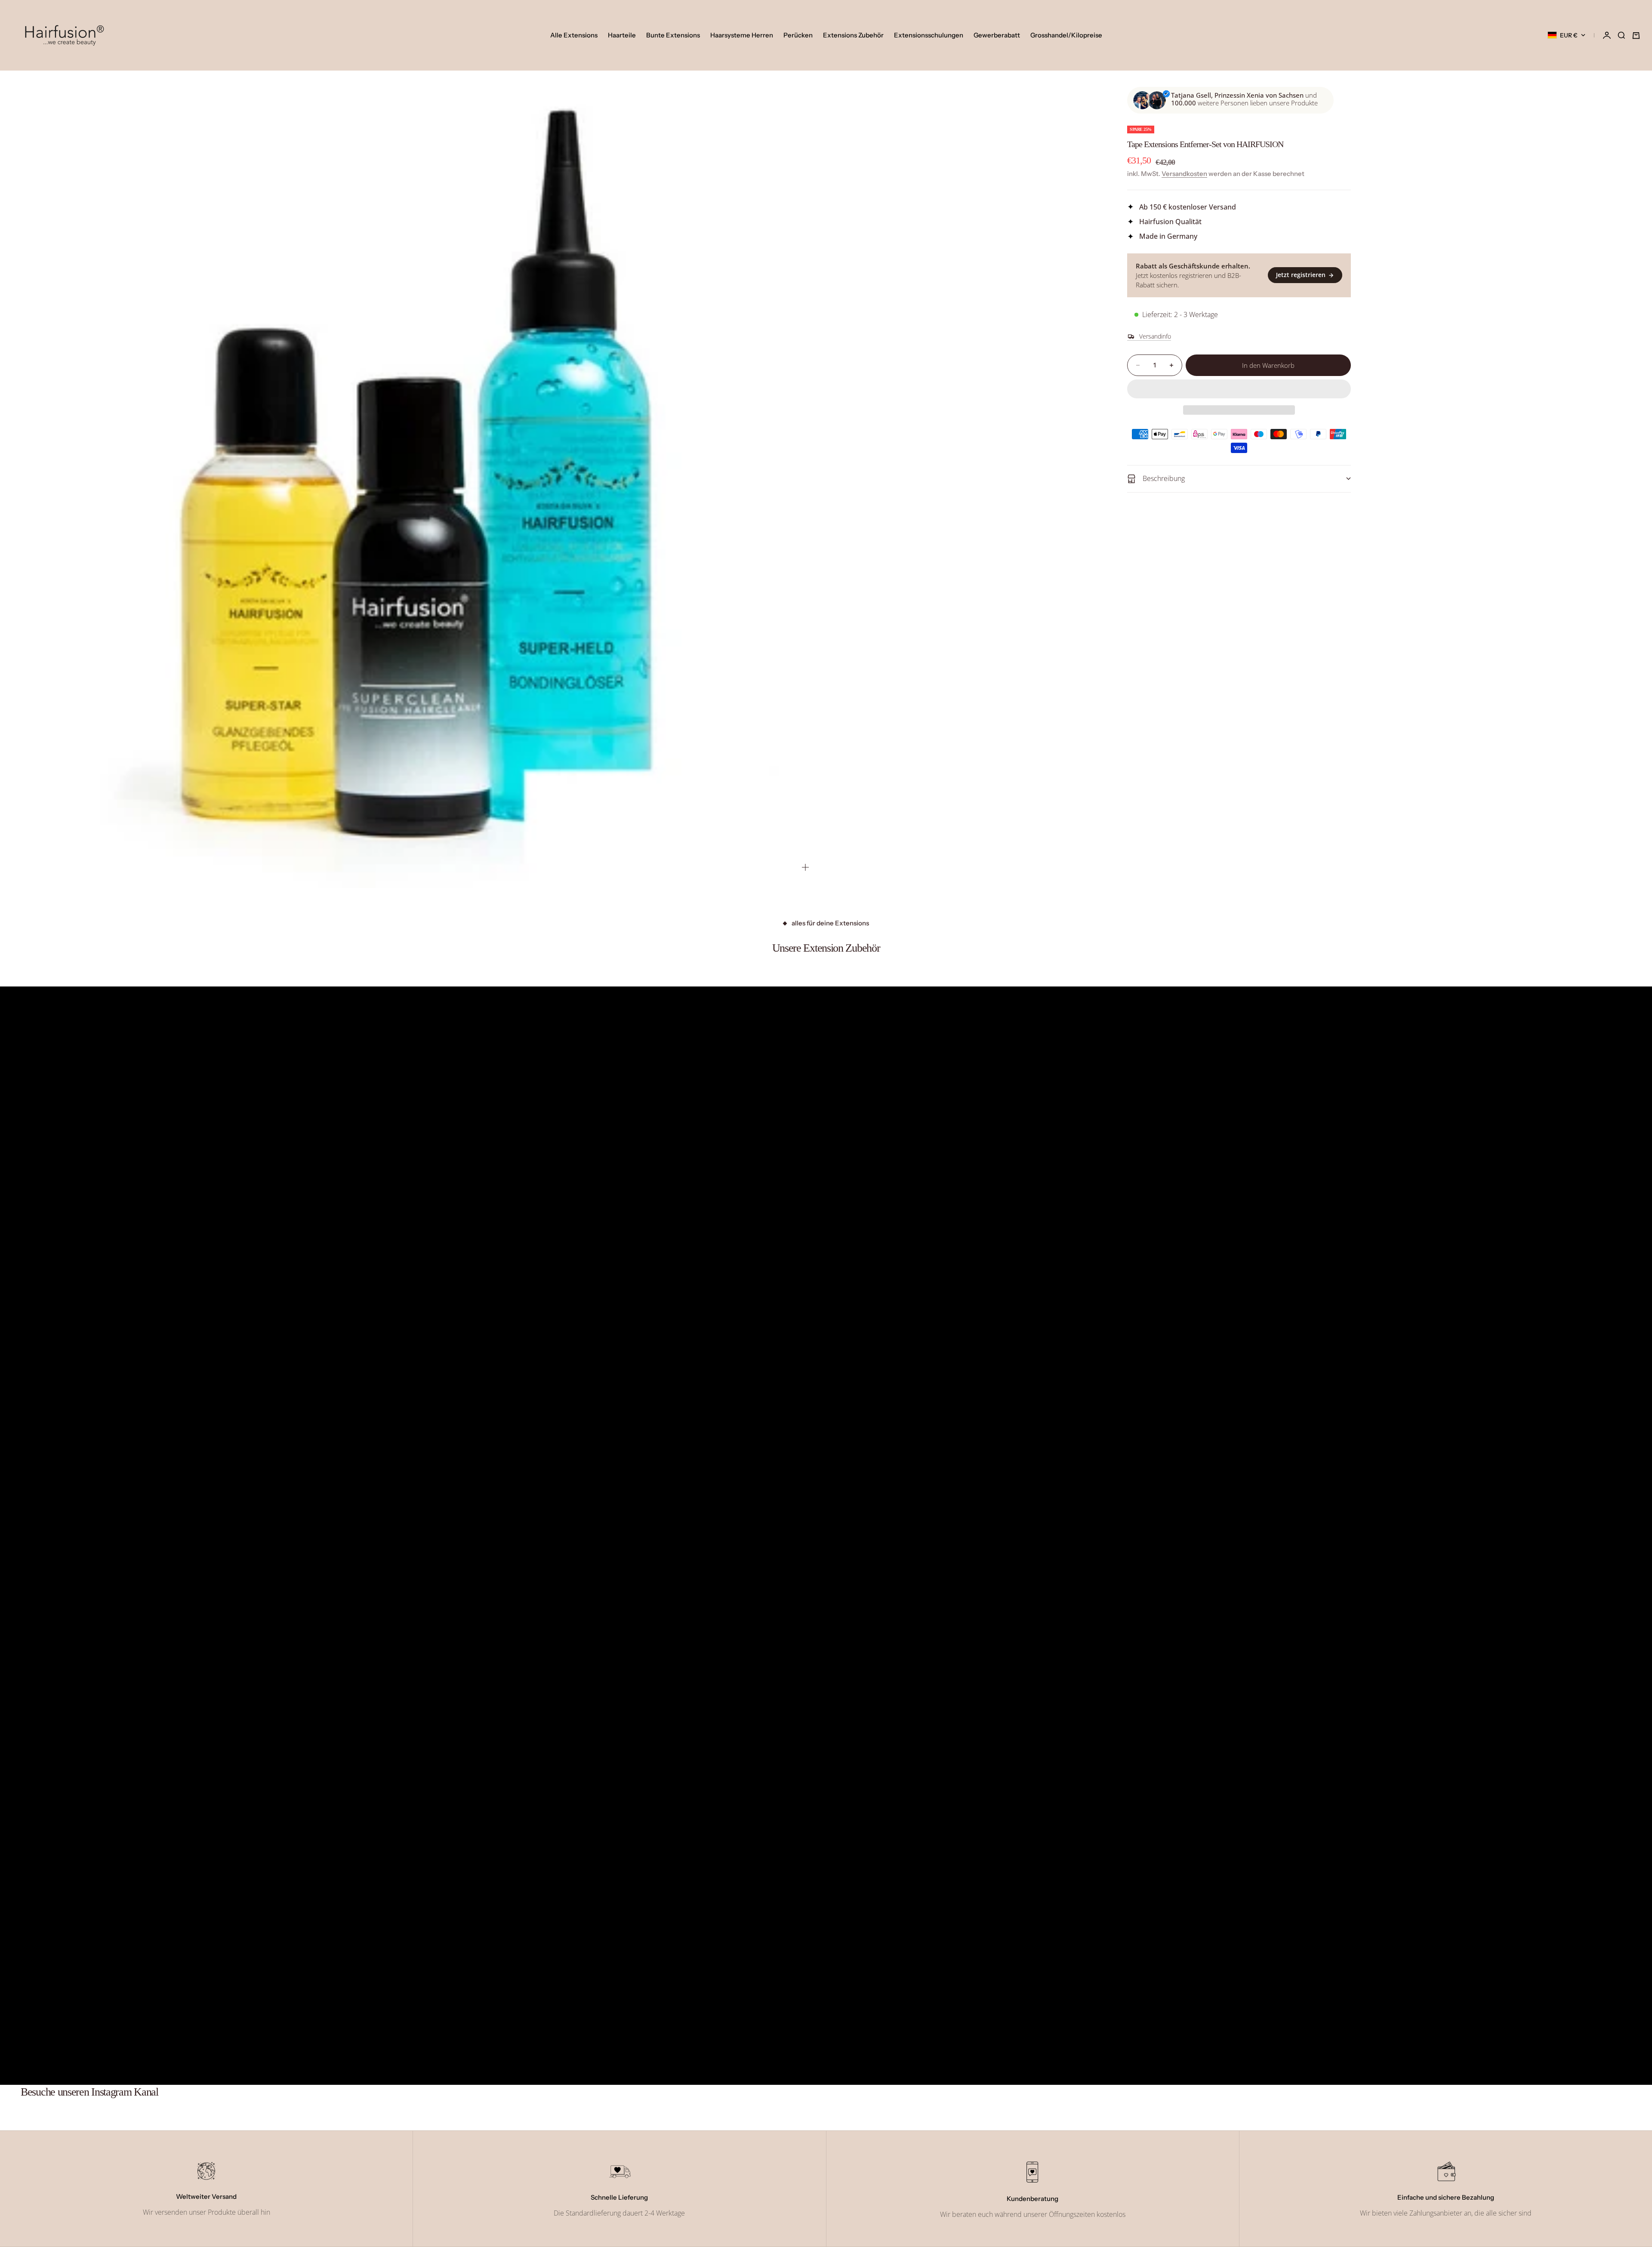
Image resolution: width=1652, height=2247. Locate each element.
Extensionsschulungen (929, 35)
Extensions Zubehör (853, 35)
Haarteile (622, 35)
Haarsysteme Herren (742, 35)
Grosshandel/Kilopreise (1066, 35)
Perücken (798, 35)
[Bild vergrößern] (805, 867)
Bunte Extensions (673, 35)
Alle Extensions (574, 35)
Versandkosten (1184, 174)
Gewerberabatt (997, 35)
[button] (1239, 389)
